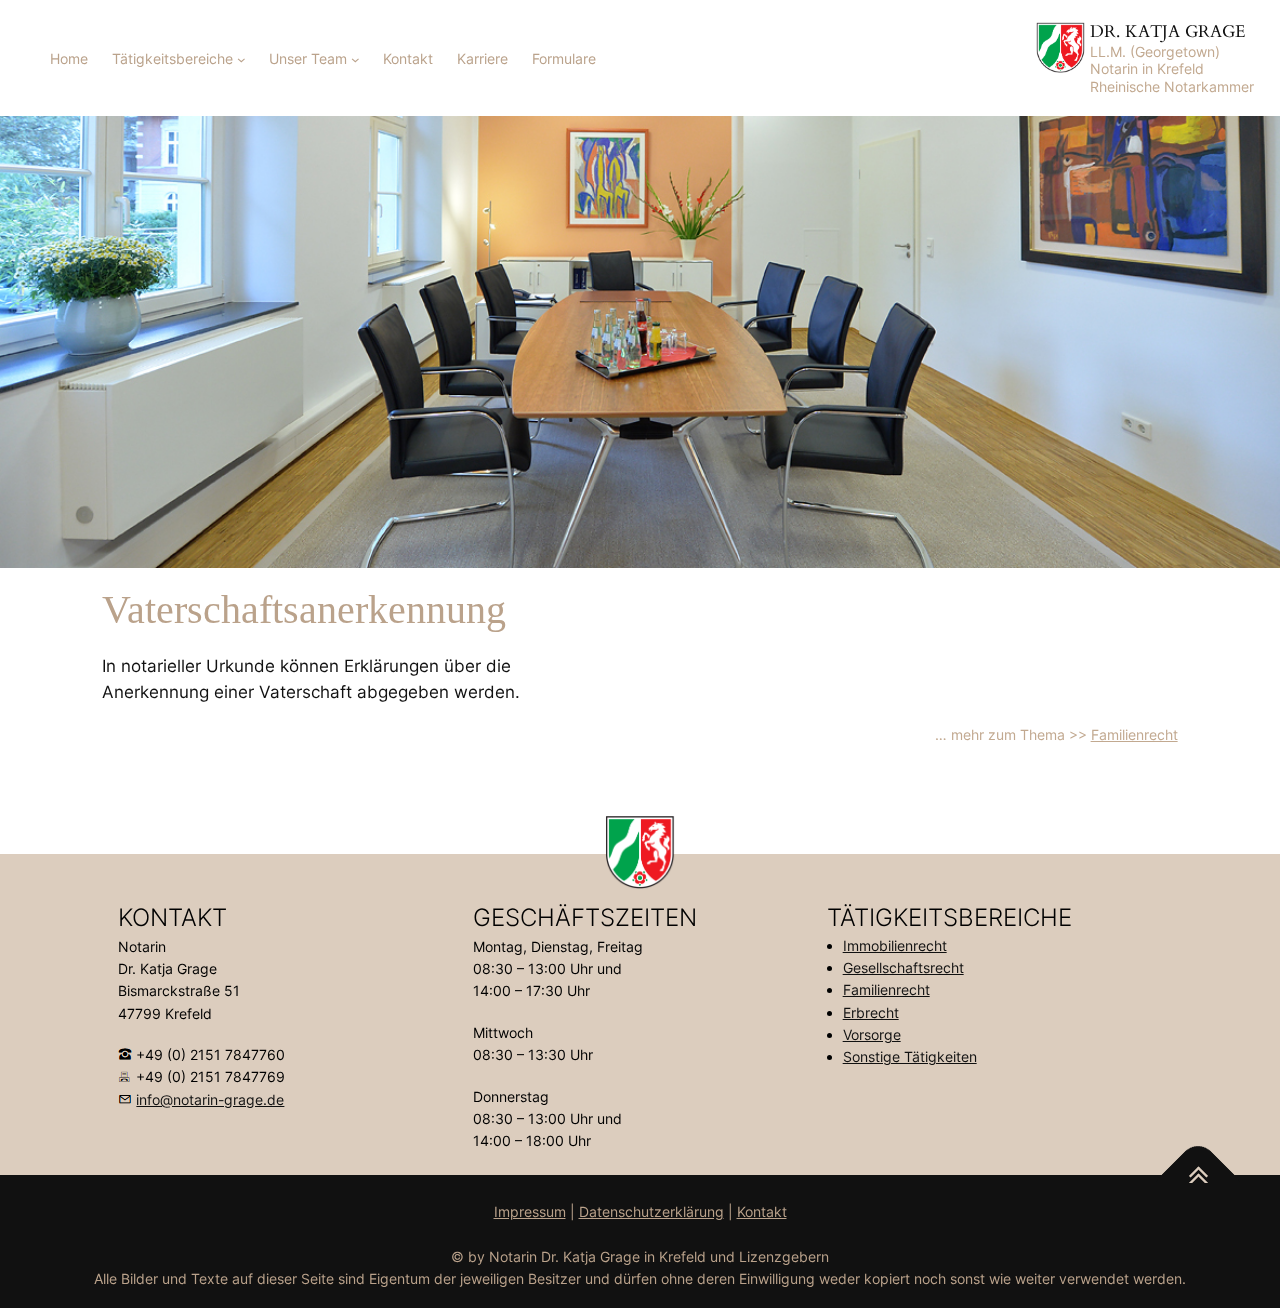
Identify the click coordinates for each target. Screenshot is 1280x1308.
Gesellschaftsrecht (903, 967)
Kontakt (762, 1211)
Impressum (530, 1211)
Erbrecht (871, 1012)
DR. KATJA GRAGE (1168, 31)
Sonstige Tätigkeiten (910, 1056)
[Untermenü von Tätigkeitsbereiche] (241, 59)
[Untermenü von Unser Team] (355, 59)
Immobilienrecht (895, 945)
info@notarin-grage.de (210, 1099)
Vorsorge (872, 1034)
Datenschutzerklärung (651, 1211)
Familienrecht (1134, 734)
